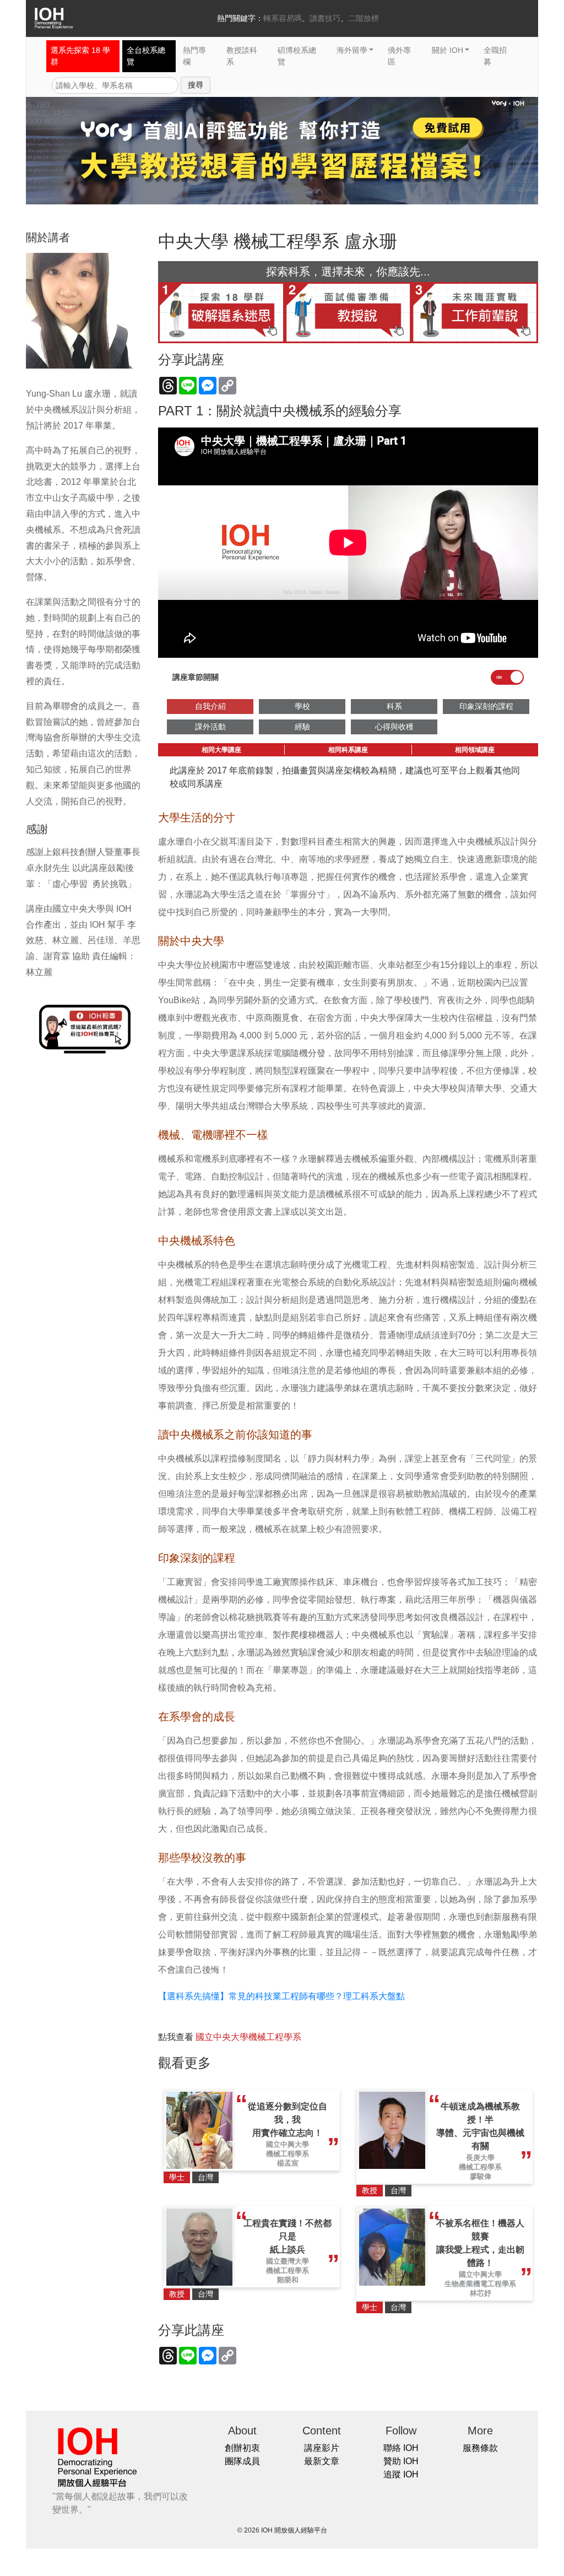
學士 (177, 2177)
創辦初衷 (242, 2448)
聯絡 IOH (401, 2448)
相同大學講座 (221, 750)
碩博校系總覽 (297, 56)
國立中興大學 (288, 2144)
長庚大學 (480, 2158)
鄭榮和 (288, 2280)
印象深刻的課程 (486, 706)
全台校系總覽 (146, 56)
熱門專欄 (194, 56)
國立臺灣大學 (288, 2261)
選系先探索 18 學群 (80, 56)
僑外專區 (399, 56)
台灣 (205, 2177)
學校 (302, 706)
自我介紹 (210, 706)
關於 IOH (448, 50)
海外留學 (352, 50)
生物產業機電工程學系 (480, 2284)
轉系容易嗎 (283, 18)
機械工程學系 (288, 2154)
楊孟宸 (288, 2163)
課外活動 (210, 727)
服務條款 (480, 2448)
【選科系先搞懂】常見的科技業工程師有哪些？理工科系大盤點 (281, 1996)
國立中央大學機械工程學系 (248, 2037)
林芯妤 (481, 2293)
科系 (394, 706)
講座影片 (322, 2448)
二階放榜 (364, 18)
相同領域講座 (475, 750)
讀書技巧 (325, 18)
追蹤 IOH (401, 2474)
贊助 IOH (401, 2461)
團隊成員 (242, 2461)
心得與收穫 (394, 727)
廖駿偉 (481, 2176)
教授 (370, 2190)
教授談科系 (242, 56)
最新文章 (322, 2461)
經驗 (302, 727)
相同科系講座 (348, 750)
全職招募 (495, 56)
